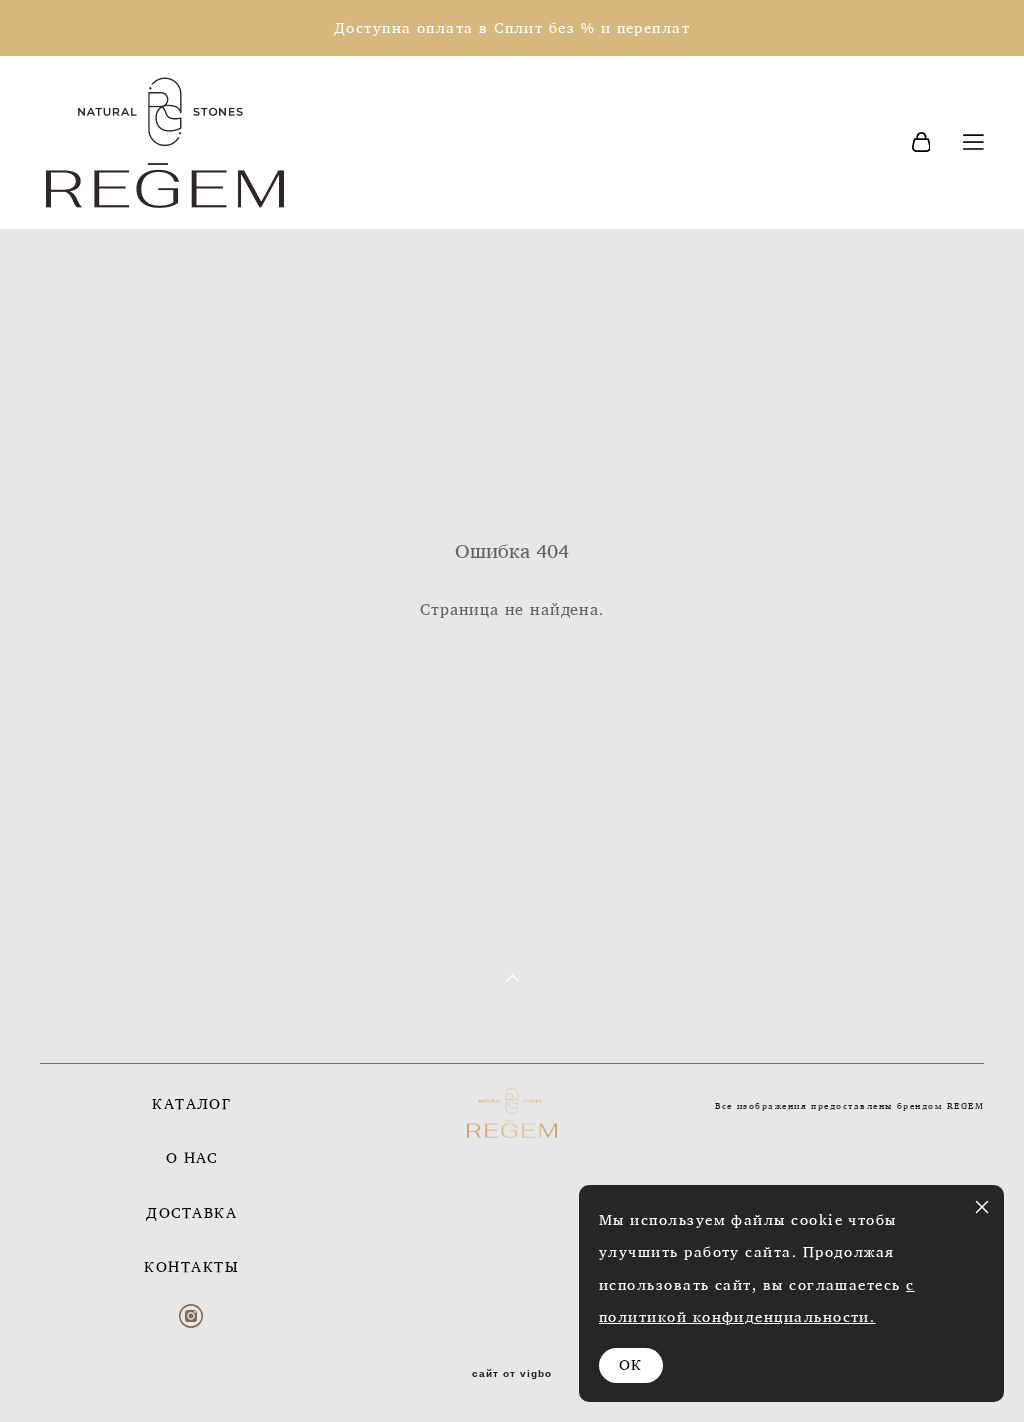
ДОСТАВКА (191, 1212)
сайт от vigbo (512, 1374)
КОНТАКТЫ (191, 1266)
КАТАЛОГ (191, 1103)
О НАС (192, 1157)
